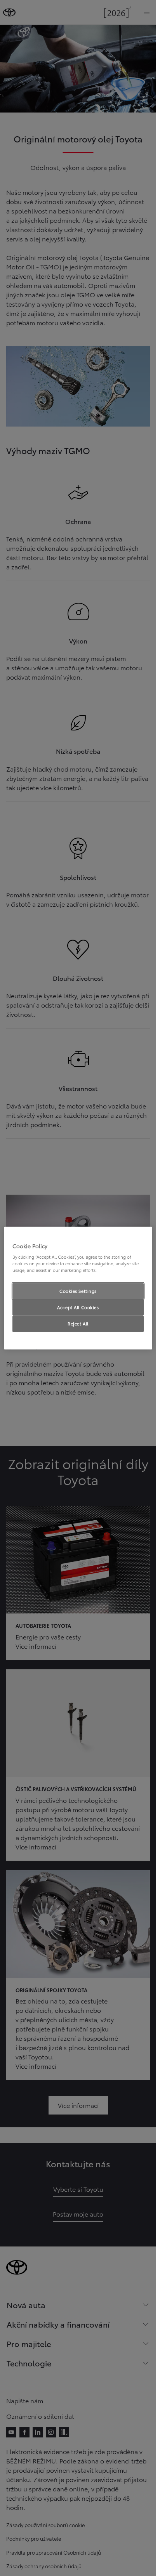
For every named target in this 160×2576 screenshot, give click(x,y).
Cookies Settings (78, 1291)
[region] (78, 1288)
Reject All (78, 1324)
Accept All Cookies (78, 1307)
